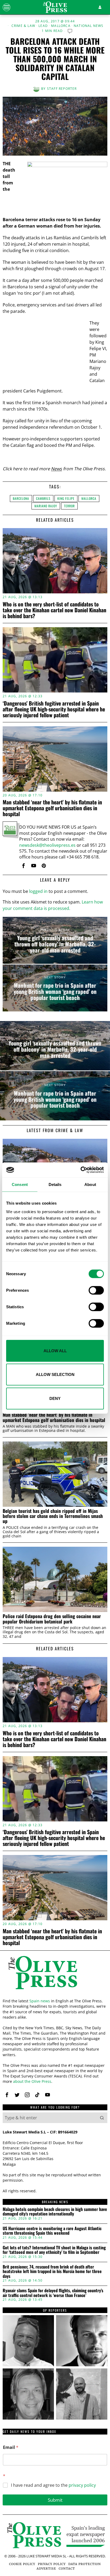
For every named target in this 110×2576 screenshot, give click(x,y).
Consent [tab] (20, 1184)
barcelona (21, 498)
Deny (55, 1398)
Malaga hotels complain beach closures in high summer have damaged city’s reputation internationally (55, 2212)
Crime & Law (23, 26)
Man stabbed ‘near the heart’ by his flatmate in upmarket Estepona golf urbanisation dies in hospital (52, 808)
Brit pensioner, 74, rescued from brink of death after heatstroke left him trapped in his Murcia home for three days (52, 2272)
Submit (55, 2500)
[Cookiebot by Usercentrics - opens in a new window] (80, 1170)
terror (69, 506)
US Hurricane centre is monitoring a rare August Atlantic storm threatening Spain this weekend (52, 2231)
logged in (38, 891)
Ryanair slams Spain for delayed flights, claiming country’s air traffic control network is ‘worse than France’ (53, 2293)
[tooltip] (23, 866)
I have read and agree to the (53, 2485)
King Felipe (66, 498)
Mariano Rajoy (46, 506)
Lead (43, 26)
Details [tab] (55, 1184)
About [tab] (90, 1184)
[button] (102, 2118)
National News (89, 26)
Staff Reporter (62, 89)
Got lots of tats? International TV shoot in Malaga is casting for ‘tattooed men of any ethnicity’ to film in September (54, 2250)
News (56, 469)
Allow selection (55, 1374)
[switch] (96, 1290)
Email (11, 2447)
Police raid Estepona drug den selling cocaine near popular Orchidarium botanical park (52, 1619)
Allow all (55, 1350)
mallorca (89, 498)
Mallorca (61, 26)
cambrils (43, 498)
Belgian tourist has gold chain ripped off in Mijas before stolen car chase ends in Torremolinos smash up (53, 1516)
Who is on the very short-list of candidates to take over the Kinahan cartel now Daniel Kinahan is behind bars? (54, 610)
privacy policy (82, 2485)
